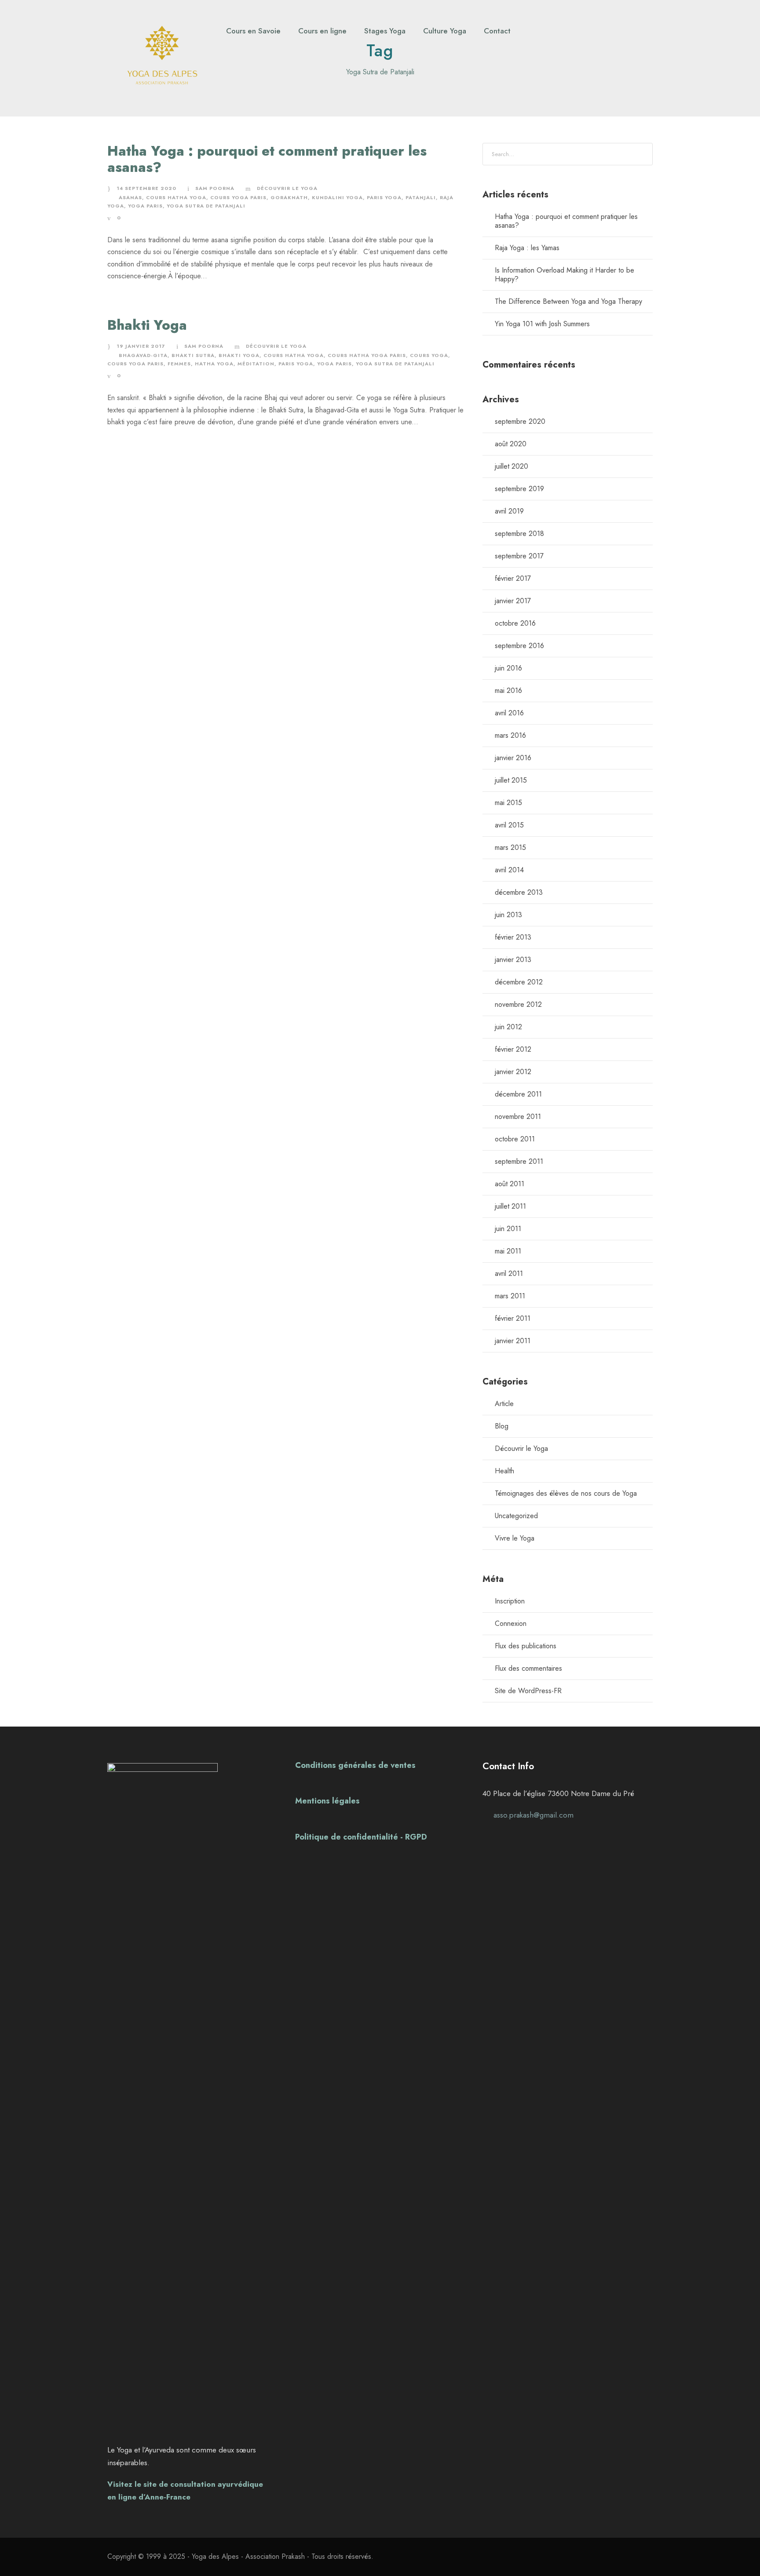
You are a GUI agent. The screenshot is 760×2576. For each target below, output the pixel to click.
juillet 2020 (512, 466)
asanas (130, 197)
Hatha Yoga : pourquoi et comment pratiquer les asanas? (267, 159)
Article (504, 1404)
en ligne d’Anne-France (149, 2497)
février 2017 (513, 578)
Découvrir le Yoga (287, 188)
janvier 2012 (513, 1072)
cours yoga (429, 355)
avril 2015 (509, 825)
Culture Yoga (445, 31)
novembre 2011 (518, 1117)
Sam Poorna (215, 188)
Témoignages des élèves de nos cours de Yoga (566, 1493)
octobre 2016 (515, 623)
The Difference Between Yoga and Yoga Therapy (568, 301)
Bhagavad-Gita (143, 355)
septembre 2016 (519, 646)
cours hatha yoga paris (367, 355)
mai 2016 (508, 690)
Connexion (511, 1623)
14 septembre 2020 (146, 188)
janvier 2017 (513, 601)
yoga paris (145, 206)
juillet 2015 (511, 780)
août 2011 (510, 1184)
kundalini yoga (337, 197)
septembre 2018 (519, 534)
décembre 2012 (519, 982)
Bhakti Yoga (147, 325)
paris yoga (384, 197)
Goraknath (289, 197)
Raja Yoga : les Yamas (527, 248)
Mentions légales (327, 1801)
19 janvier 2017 (141, 346)
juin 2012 (508, 1027)
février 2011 (513, 1318)
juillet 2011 (510, 1206)
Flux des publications (526, 1646)
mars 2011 (510, 1296)
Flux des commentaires (528, 1668)
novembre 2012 (518, 1004)
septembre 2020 (520, 421)
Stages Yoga (385, 31)
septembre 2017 (519, 556)
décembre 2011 (518, 1094)
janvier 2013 (513, 960)
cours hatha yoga (176, 197)
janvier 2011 (513, 1341)
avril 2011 (509, 1273)
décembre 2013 (519, 892)
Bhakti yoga (239, 355)
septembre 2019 (519, 489)
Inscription (510, 1601)
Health (504, 1471)
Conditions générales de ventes (355, 1765)
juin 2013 (508, 915)
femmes (179, 364)
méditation (256, 364)
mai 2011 (508, 1251)
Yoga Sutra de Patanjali (206, 206)
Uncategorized (516, 1516)
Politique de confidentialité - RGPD (361, 1837)
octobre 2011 (515, 1139)
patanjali (421, 197)
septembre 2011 (519, 1161)
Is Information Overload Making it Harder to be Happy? (565, 275)
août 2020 (511, 444)
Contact (497, 31)
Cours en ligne (322, 31)
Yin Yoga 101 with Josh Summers (542, 324)
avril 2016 (509, 713)
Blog (502, 1426)
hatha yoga (214, 364)
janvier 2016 (513, 758)
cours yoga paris (238, 197)
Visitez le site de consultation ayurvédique (185, 2484)
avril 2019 (509, 511)
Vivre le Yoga (515, 1538)
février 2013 (513, 937)
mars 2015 (510, 847)
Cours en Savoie (253, 31)
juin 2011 (508, 1229)
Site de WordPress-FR (528, 1691)
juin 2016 (508, 668)
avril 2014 (509, 870)
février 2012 (513, 1049)
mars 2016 (510, 735)
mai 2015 (508, 803)
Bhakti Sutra (193, 355)
